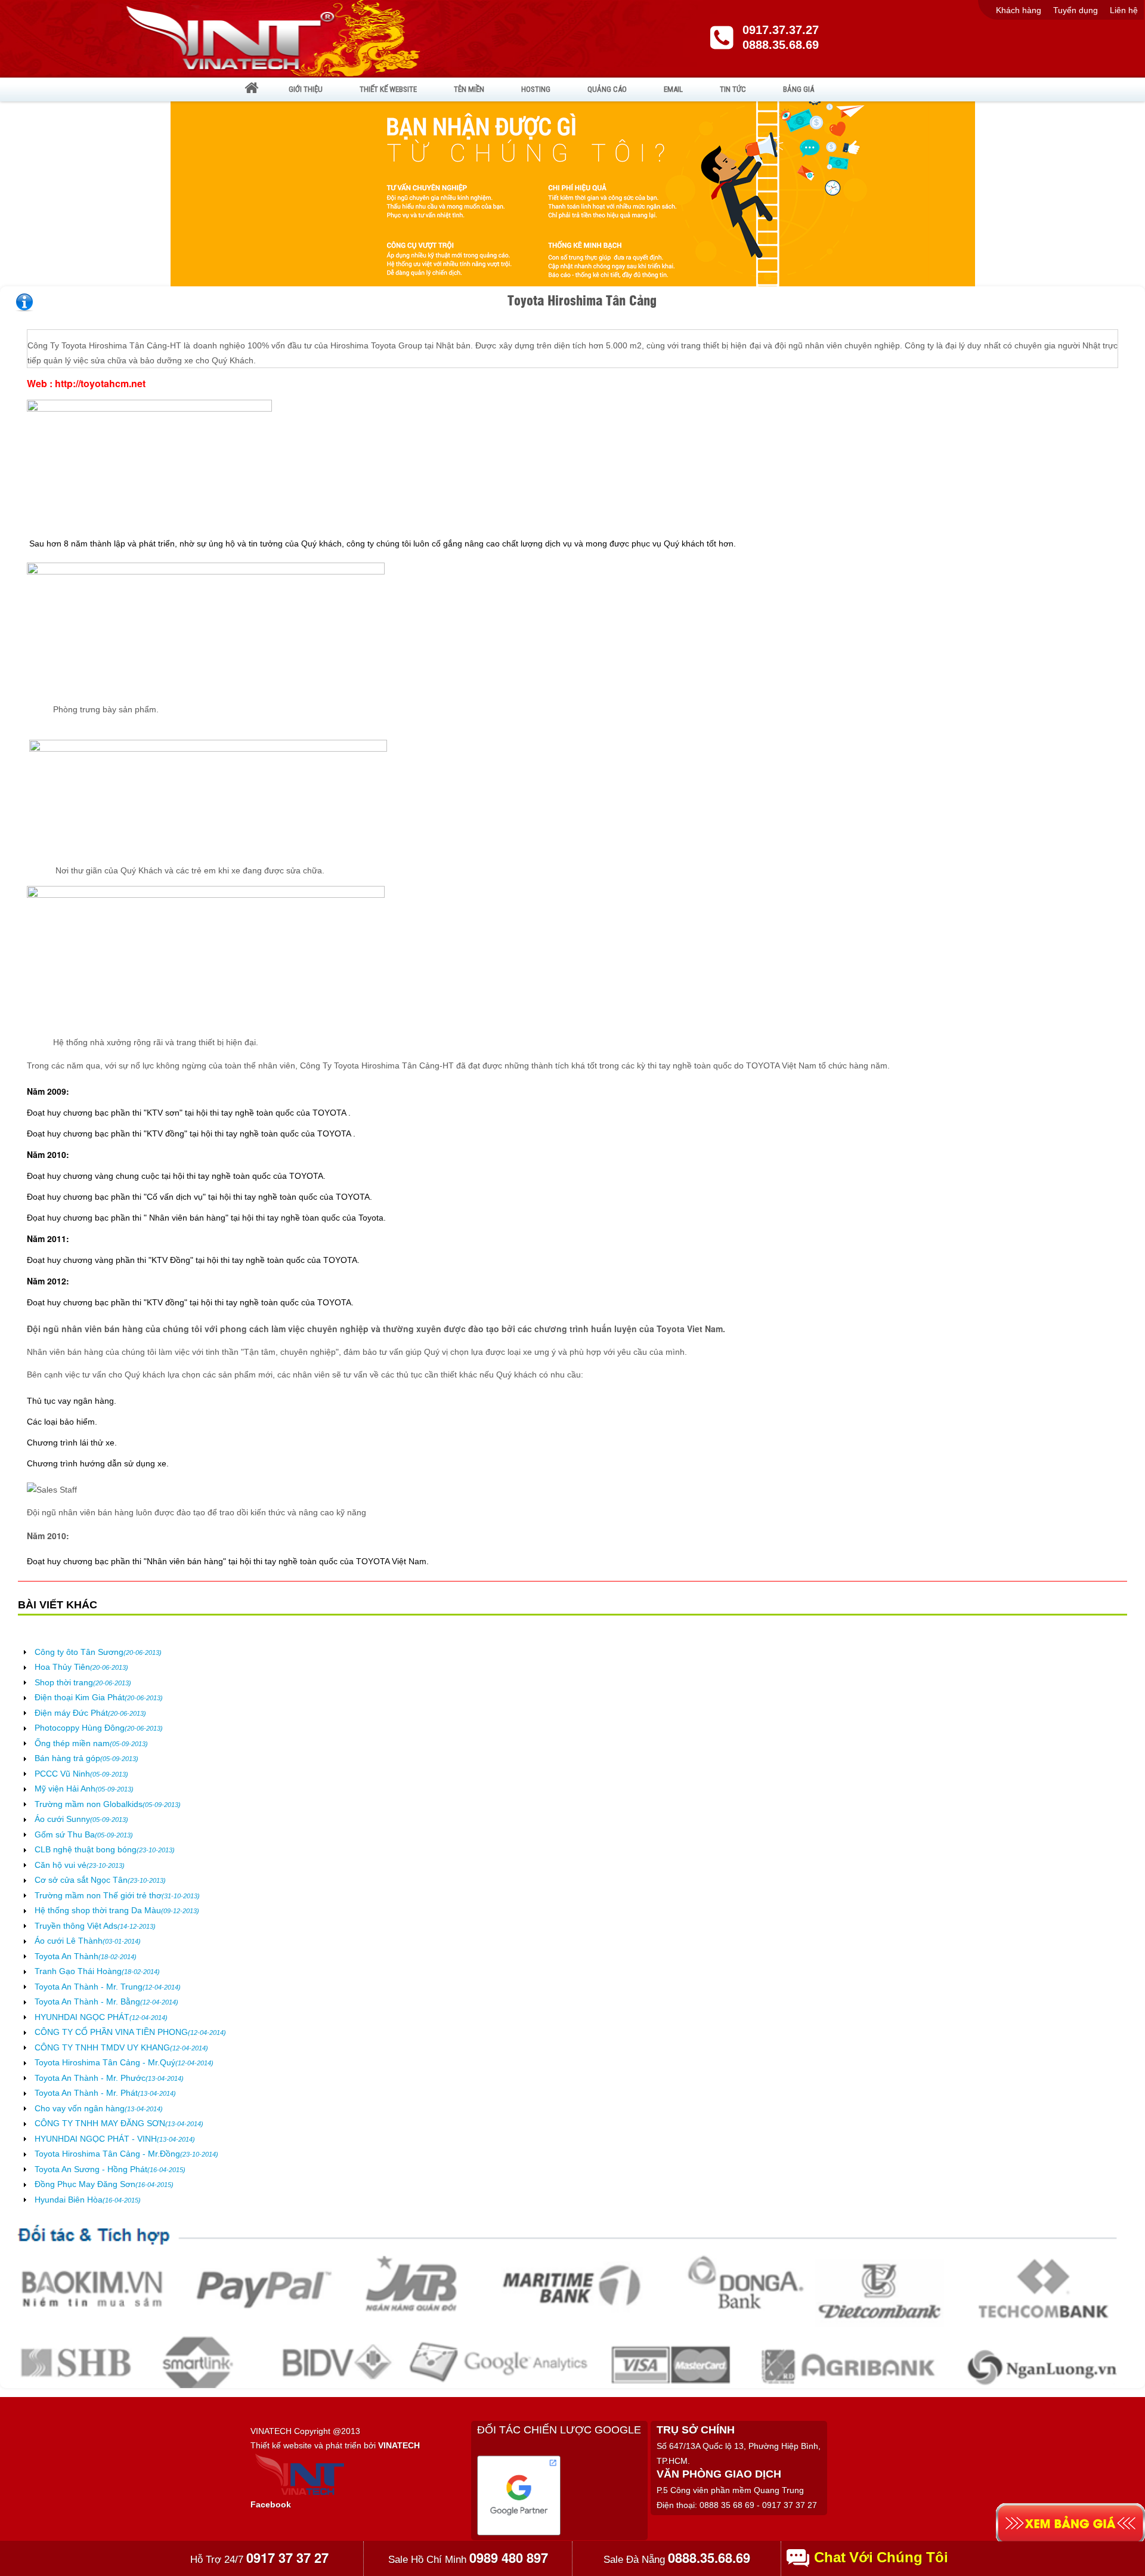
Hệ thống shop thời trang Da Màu (117, 1910)
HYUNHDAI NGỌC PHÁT (101, 2017)
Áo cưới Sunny (81, 1819)
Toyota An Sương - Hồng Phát (110, 2169)
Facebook (271, 2504)
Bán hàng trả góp (86, 1758)
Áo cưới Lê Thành (88, 1941)
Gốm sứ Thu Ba (84, 1834)
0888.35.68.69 (781, 45)
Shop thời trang (83, 1682)
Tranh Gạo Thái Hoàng (97, 1971)
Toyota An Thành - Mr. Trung (108, 1987)
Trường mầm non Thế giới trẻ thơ (117, 1895)
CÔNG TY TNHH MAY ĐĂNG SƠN (119, 2123)
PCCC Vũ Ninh (81, 1774)
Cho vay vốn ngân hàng (99, 2108)
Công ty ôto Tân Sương (98, 1652)
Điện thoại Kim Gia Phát (99, 1697)
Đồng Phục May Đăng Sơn (104, 2184)
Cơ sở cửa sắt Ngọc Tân (100, 1880)
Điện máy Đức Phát (90, 1713)
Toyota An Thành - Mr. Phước (109, 2078)
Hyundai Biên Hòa (88, 2200)
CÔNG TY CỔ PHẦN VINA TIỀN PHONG (130, 2032)
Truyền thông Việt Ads (95, 1926)
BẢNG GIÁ (799, 89)
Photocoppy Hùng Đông (99, 1728)
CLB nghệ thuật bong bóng (105, 1849)
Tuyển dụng (1076, 10)
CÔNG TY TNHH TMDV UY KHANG (121, 2047)
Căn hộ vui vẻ (80, 1865)
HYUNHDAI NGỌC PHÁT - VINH (115, 2139)
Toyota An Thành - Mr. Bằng (106, 2002)
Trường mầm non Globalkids (108, 1804)
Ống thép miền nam (91, 1743)
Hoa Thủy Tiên (81, 1667)
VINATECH (399, 2445)
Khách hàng (1019, 10)
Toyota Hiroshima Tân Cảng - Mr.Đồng (126, 2154)
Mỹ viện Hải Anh (84, 1789)
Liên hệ (1124, 10)
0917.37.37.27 (781, 30)
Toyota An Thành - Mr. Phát (105, 2093)
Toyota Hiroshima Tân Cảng (582, 300)
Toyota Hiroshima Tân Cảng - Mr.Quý (124, 2062)
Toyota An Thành (86, 1956)
